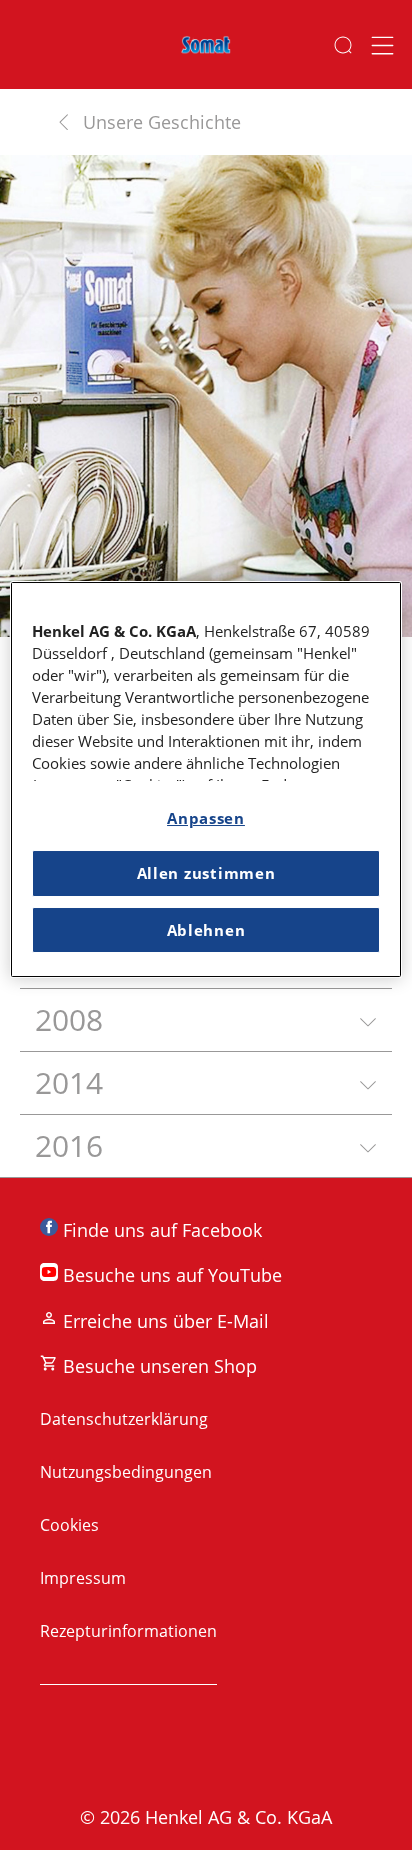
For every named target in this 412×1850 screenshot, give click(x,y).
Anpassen (206, 818)
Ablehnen (206, 930)
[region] (205, 779)
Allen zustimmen (206, 874)
